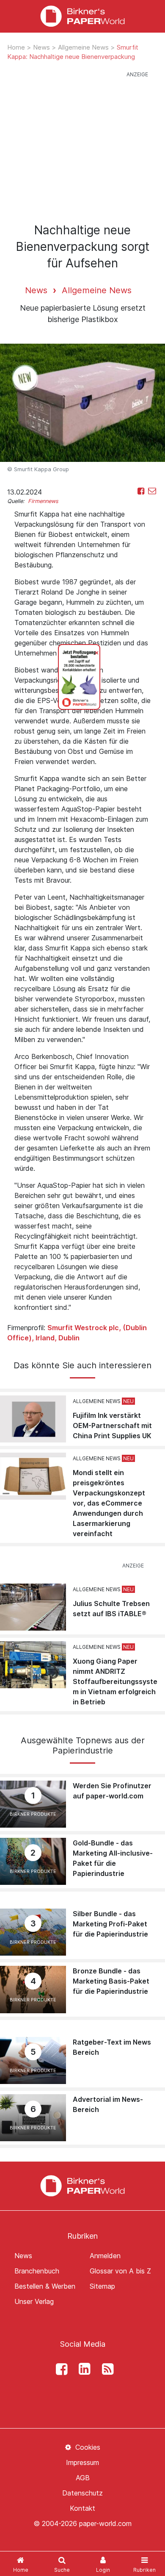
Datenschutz (82, 2493)
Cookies (87, 2447)
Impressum (82, 2462)
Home (17, 47)
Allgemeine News (84, 47)
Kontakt (82, 2508)
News (42, 47)
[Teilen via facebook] (141, 491)
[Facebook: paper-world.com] (59, 2369)
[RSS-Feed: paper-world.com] (105, 2369)
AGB (83, 2478)
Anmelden (105, 2256)
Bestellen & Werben (45, 2286)
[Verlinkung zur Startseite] (82, 16)
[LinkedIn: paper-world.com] (82, 2369)
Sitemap (102, 2286)
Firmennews (43, 501)
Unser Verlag (34, 2301)
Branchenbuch (37, 2271)
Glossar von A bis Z (120, 2271)
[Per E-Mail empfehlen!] (152, 491)
